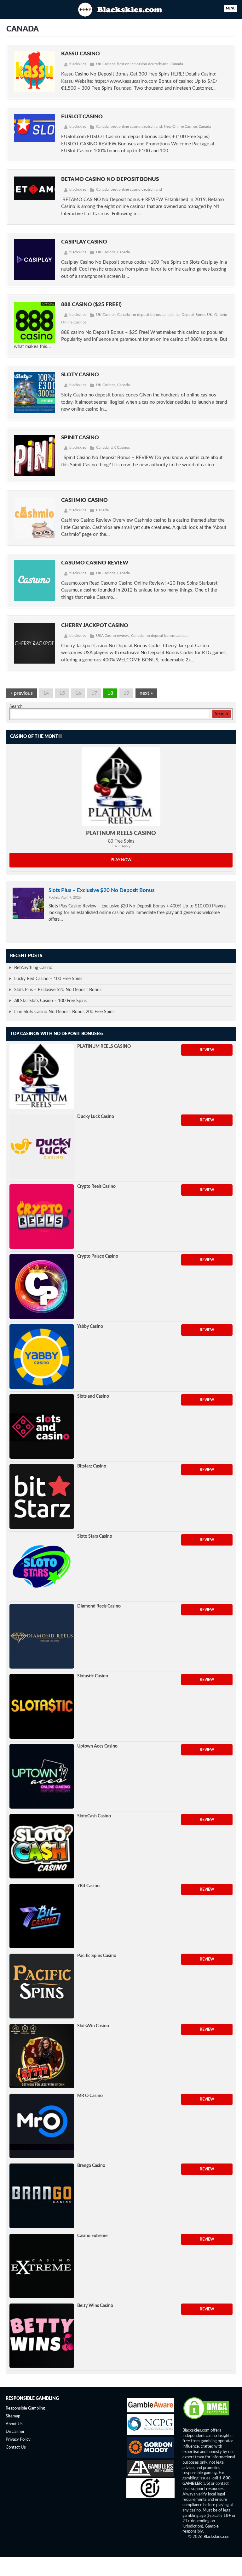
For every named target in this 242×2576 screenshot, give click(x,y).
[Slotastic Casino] (42, 1706)
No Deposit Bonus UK (194, 315)
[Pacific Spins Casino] (42, 1986)
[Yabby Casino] (42, 1357)
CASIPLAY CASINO (84, 242)
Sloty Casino (80, 375)
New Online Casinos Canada (187, 126)
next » (146, 693)
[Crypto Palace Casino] (42, 1286)
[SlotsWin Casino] (42, 2056)
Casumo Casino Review (95, 563)
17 (94, 693)
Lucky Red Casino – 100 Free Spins (48, 979)
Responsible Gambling (25, 2408)
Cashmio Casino (84, 500)
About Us (14, 2424)
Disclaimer (15, 2432)
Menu (231, 8)
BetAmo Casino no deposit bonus (110, 179)
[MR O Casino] (42, 2126)
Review (207, 1050)
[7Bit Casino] (42, 1916)
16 (78, 693)
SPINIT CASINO (80, 438)
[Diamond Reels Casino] (42, 1636)
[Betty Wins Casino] (42, 2336)
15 (62, 693)
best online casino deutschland (143, 64)
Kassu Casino (81, 54)
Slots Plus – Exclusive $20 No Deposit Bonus (101, 890)
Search (16, 707)
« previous (22, 693)
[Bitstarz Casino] (42, 1496)
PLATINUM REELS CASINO (121, 833)
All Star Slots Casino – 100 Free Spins (50, 1001)
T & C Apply (121, 846)
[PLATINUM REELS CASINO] (121, 787)
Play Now (121, 860)
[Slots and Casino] (42, 1426)
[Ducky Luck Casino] (42, 1147)
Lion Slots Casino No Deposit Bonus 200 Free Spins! (65, 1012)
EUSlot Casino (82, 117)
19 (126, 693)
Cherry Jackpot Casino (95, 625)
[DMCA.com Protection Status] (206, 2419)
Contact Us (16, 2447)
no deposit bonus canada (153, 315)
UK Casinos (106, 64)
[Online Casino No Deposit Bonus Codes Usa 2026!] (121, 9)
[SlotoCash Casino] (42, 1846)
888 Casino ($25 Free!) (91, 304)
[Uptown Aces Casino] (42, 1776)
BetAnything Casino (33, 968)
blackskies (78, 64)
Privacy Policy (18, 2440)
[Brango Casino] (42, 2196)
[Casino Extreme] (42, 2266)
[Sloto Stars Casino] (42, 1566)
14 (46, 693)
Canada (177, 64)
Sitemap (13, 2416)
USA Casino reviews (113, 636)
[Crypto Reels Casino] (42, 1217)
